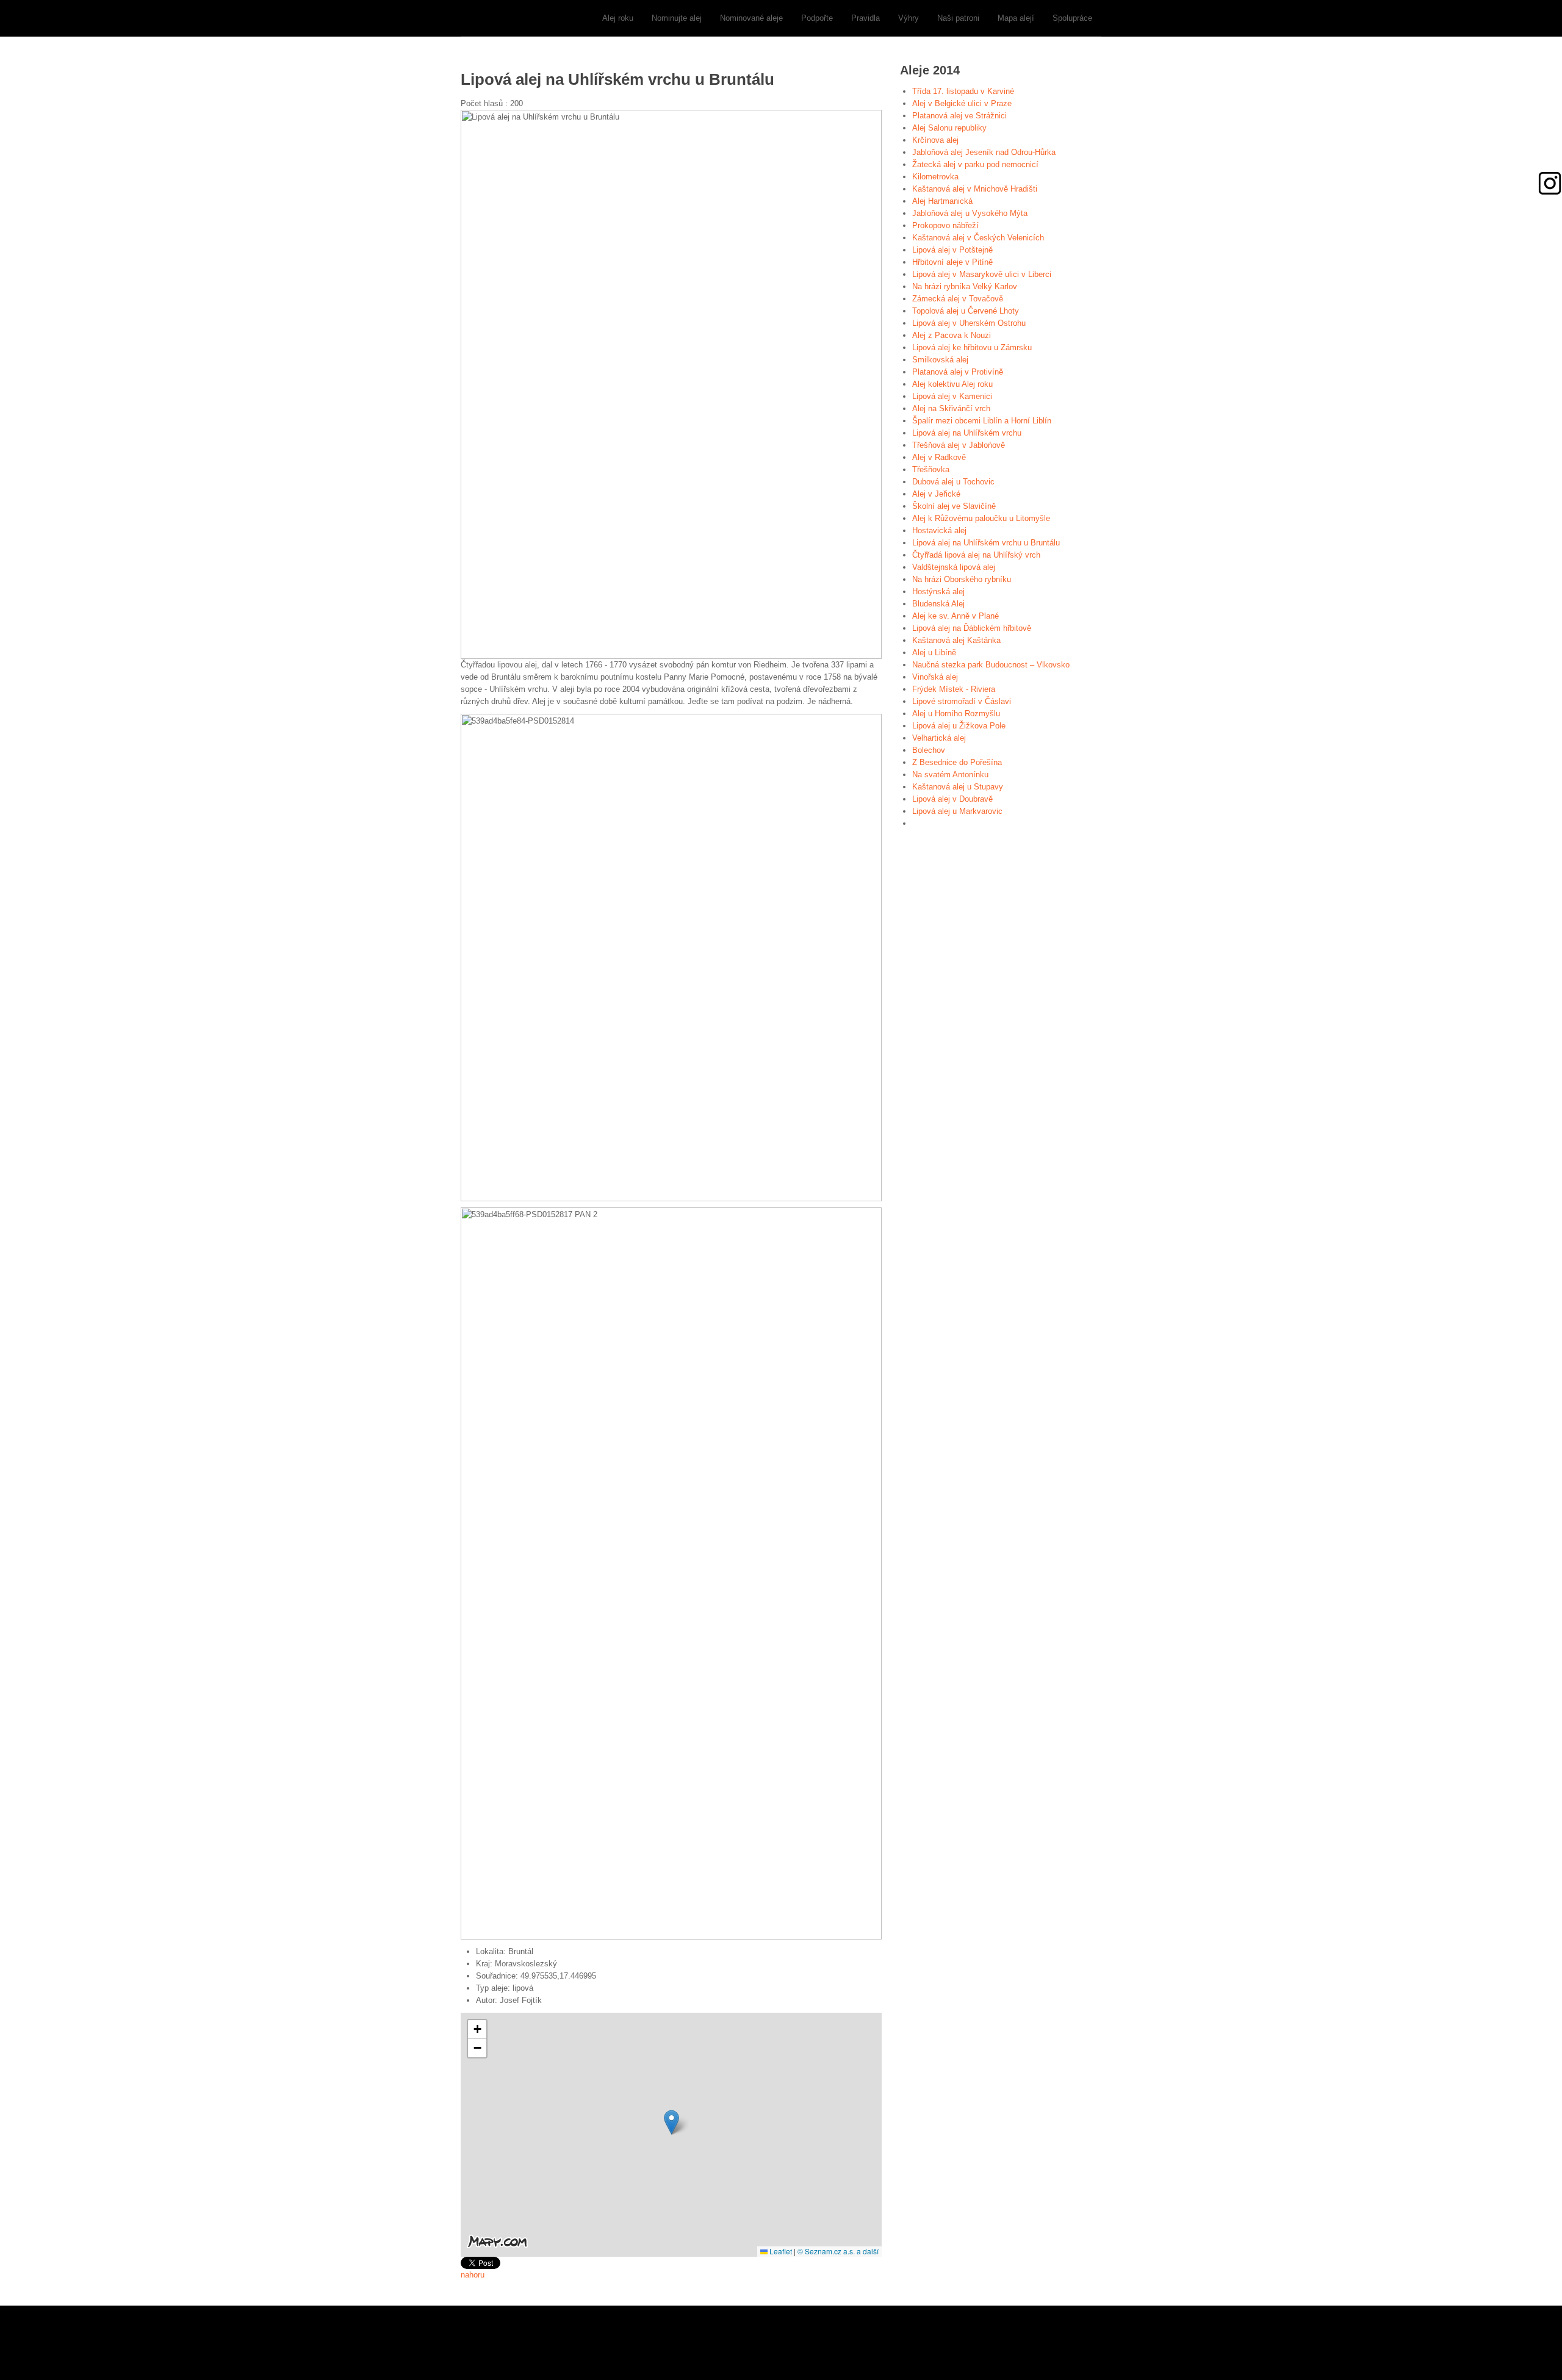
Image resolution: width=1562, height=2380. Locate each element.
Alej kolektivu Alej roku (952, 384)
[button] (671, 2122)
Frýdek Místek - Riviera (954, 689)
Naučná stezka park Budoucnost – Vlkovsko (991, 665)
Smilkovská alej (940, 360)
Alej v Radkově (939, 457)
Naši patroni (958, 18)
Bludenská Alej (938, 604)
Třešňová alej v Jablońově (959, 445)
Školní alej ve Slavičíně (954, 506)
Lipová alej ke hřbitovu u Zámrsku (972, 347)
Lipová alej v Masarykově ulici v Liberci (982, 274)
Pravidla (866, 18)
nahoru (473, 2275)
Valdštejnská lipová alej (954, 567)
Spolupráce (1072, 18)
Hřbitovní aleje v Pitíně (952, 262)
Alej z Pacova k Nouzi (952, 335)
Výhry (909, 18)
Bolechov (929, 750)
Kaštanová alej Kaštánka (956, 640)
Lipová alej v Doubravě (952, 799)
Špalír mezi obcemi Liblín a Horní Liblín (982, 421)
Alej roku (618, 18)
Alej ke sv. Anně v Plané (956, 616)
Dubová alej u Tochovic (953, 482)
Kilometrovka (935, 177)
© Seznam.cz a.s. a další (838, 2251)
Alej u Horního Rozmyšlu (956, 714)
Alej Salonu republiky (949, 128)
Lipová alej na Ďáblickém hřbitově (972, 628)
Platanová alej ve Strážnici (959, 116)
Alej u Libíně (934, 653)
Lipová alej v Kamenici (952, 396)
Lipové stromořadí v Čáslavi (962, 701)
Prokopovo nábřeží (945, 225)
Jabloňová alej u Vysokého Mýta (970, 213)
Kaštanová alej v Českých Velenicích (978, 238)
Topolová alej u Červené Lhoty (966, 311)
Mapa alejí (1016, 18)
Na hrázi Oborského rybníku (962, 579)
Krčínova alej (935, 140)
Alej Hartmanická (942, 201)
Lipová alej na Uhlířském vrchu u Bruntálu (986, 543)
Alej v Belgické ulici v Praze (962, 103)
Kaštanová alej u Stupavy (958, 787)
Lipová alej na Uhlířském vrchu (967, 433)
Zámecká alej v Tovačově (958, 299)
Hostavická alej (939, 530)
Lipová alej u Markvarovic (957, 811)
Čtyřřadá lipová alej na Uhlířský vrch (976, 555)
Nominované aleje (751, 18)
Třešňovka (931, 469)
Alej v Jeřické (936, 494)
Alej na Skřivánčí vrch (951, 408)
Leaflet (780, 2251)
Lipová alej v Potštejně (952, 250)
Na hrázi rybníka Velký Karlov (965, 286)
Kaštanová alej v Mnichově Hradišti (975, 189)
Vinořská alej (935, 677)
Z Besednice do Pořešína (957, 762)
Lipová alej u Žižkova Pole (959, 726)
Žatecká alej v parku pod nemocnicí (975, 164)
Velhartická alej (939, 738)
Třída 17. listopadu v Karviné (963, 91)
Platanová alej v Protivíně (958, 372)
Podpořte (817, 18)
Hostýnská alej (938, 591)
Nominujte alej (677, 18)
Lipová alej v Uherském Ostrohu (969, 323)
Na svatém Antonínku (950, 775)
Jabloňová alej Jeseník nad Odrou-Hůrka (984, 152)
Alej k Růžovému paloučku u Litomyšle (981, 518)
